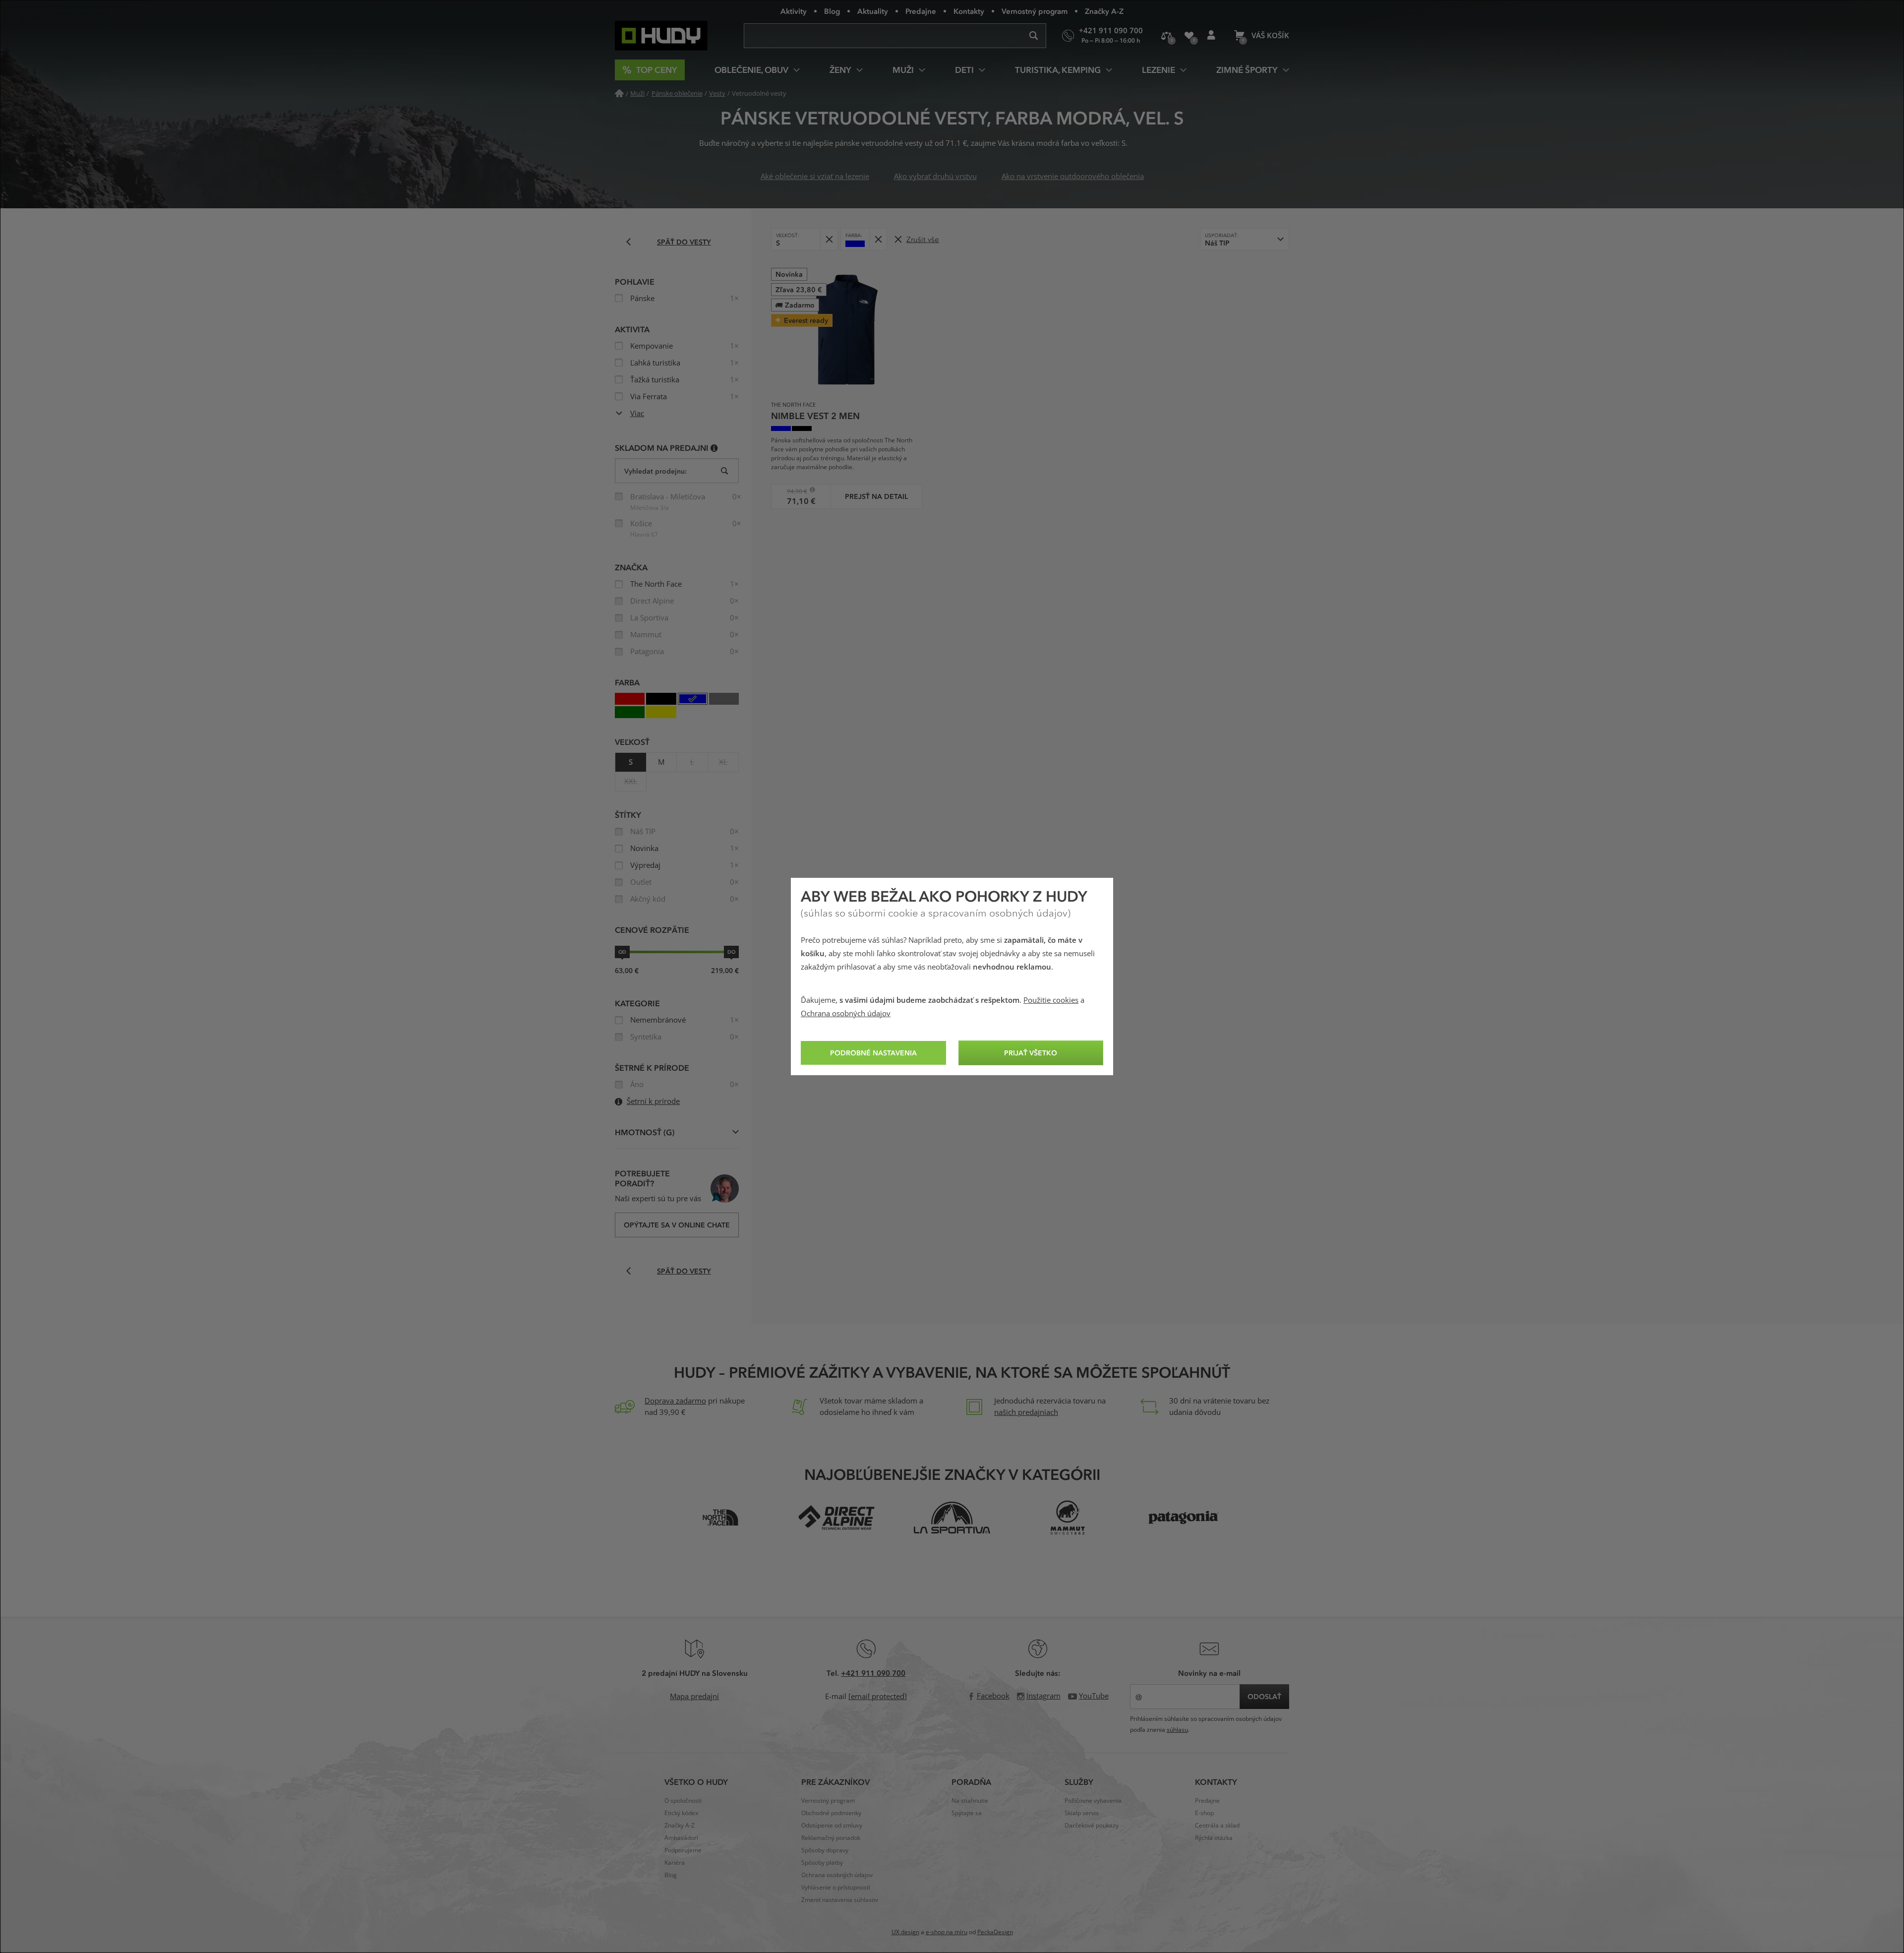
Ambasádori (681, 1838)
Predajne (921, 11)
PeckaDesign (995, 1932)
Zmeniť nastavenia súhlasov (840, 1900)
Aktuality (873, 11)
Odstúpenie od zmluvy (832, 1826)
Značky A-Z (1104, 11)
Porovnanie (1166, 36)
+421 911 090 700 (873, 1673)
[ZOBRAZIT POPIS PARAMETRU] (714, 448)
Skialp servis (1082, 1813)
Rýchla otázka (1214, 1838)
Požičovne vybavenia (1093, 1801)
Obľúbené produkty (1189, 36)
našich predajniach (1026, 1412)
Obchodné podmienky (831, 1813)
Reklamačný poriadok (831, 1838)
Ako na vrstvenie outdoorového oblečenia (1073, 177)
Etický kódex (681, 1813)
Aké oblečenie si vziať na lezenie (815, 177)
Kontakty (969, 11)
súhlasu (1177, 1730)
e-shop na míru (947, 1932)
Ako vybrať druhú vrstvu (935, 177)
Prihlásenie (1211, 36)
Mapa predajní (694, 1697)
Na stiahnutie (970, 1801)
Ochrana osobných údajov (846, 1014)
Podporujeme (683, 1850)
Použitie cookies (1051, 1000)
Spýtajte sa (967, 1813)
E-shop (1204, 1813)
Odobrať (829, 239)
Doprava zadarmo (675, 1401)
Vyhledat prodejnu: (655, 471)
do (731, 952)
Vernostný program (1035, 11)
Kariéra (675, 1863)
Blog (832, 11)
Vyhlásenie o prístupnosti (836, 1888)
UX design (905, 1932)
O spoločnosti (683, 1801)
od (622, 952)
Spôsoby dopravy (825, 1850)
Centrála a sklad (1217, 1826)
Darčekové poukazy (1092, 1826)
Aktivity (794, 11)
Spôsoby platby (822, 1863)
